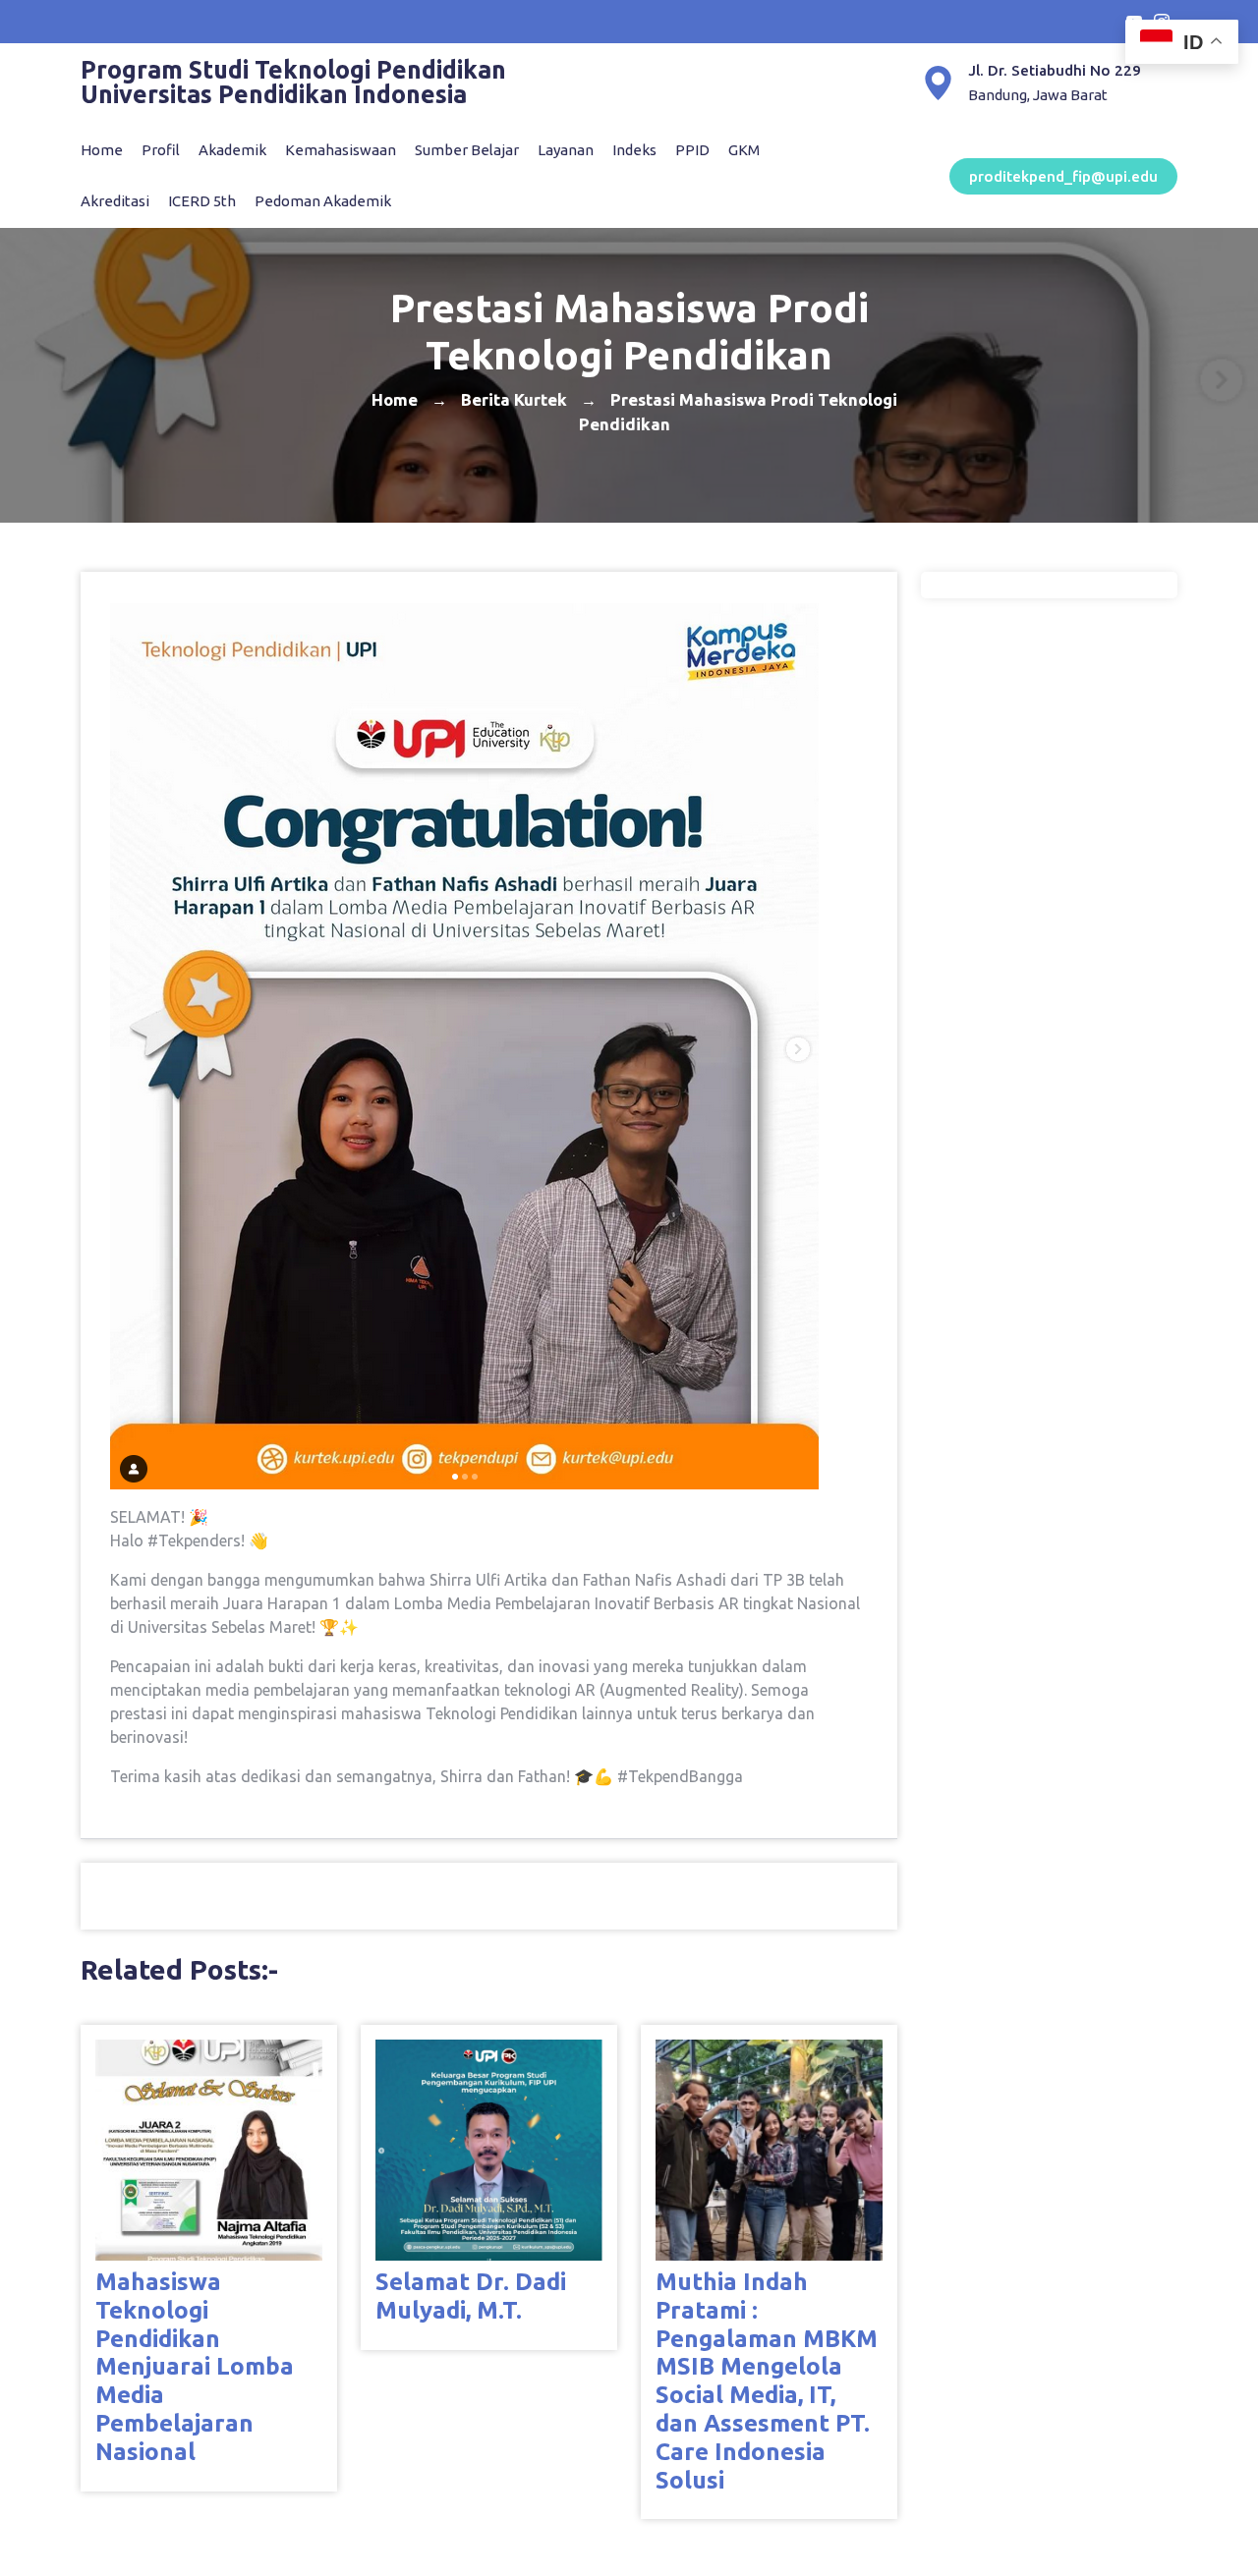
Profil (161, 150)
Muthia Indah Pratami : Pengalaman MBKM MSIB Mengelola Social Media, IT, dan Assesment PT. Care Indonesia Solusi (767, 2381)
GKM (744, 150)
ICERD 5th (202, 201)
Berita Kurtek (514, 398)
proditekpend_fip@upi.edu (1063, 176)
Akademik (232, 150)
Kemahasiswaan (341, 150)
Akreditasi (115, 201)
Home (102, 150)
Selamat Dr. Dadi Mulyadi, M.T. (471, 2296)
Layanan (566, 150)
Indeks (634, 150)
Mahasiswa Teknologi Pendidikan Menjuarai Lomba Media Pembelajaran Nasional (195, 2367)
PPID (692, 150)
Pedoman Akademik (323, 201)
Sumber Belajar (467, 150)
